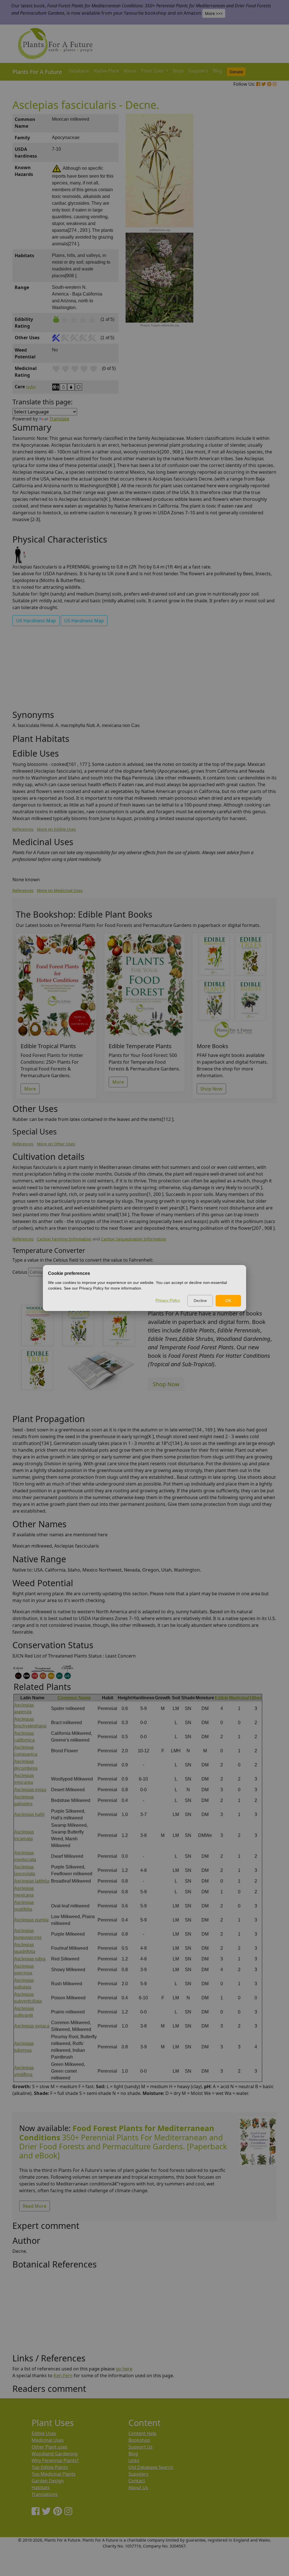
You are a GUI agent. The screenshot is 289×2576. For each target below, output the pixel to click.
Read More (35, 2206)
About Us (138, 2487)
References (23, 829)
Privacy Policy (168, 1300)
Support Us (141, 2447)
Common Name (74, 1698)
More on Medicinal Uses (60, 890)
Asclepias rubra (30, 1959)
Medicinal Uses (48, 2440)
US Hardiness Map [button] (84, 621)
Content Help (143, 2433)
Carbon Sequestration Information (134, 1239)
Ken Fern (63, 2376)
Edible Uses (44, 2433)
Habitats (41, 2487)
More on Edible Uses (56, 829)
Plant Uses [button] (153, 71)
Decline (200, 1301)
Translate (59, 419)
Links (134, 2460)
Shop (178, 71)
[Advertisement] (257, 210)
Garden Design (48, 2481)
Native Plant (106, 71)
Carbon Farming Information (64, 1239)
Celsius (20, 1272)
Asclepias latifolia (32, 1881)
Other (256, 1698)
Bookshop (139, 2440)
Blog (218, 71)
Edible (222, 1698)
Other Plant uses (50, 2447)
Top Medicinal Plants (54, 2474)
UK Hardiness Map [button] (36, 621)
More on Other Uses (56, 1144)
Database (79, 71)
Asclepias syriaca (32, 2026)
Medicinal (239, 1698)
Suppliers (198, 71)
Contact (137, 2481)
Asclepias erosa (30, 1790)
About (130, 71)
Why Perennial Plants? (55, 2460)
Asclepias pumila (31, 1920)
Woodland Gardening (55, 2454)
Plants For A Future (37, 72)
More (30, 1089)
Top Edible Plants (50, 2467)
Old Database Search (151, 2467)
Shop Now (211, 1089)
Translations (45, 2494)
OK (228, 1301)
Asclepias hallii (29, 1814)
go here (124, 2369)
